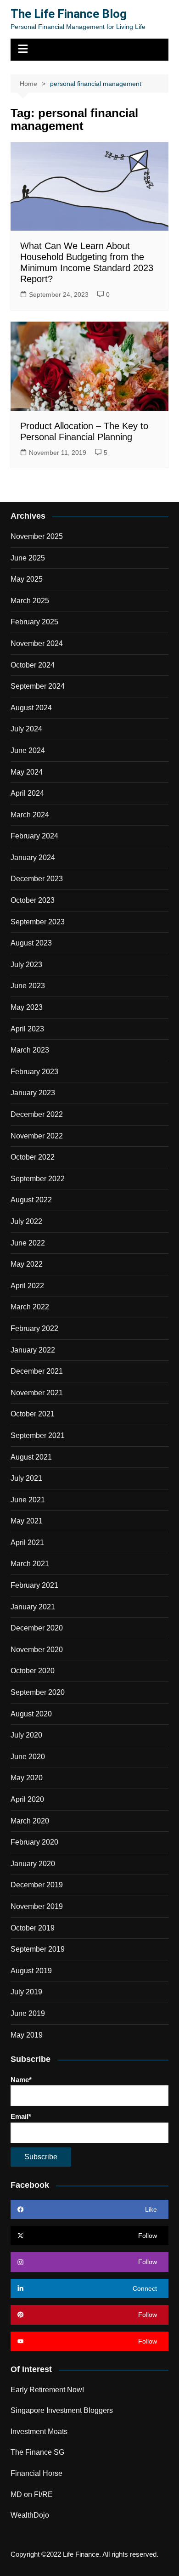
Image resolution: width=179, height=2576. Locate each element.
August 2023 (31, 943)
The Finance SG (37, 2452)
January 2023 (33, 1093)
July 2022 (26, 1221)
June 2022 (28, 1243)
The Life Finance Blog (69, 14)
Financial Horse (36, 2473)
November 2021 (37, 1393)
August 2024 (31, 708)
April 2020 (27, 1799)
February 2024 (34, 836)
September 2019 (38, 1949)
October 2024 (33, 665)
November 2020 (37, 1650)
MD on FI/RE (32, 2494)
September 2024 (38, 686)
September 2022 (38, 1179)
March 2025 (30, 601)
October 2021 (33, 1414)
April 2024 (27, 793)
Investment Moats (39, 2432)
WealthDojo (30, 2515)
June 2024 (28, 750)
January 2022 (33, 1350)
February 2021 (34, 1585)
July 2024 (26, 729)
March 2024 (30, 815)
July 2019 (26, 1992)
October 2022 (33, 1157)
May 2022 (27, 1264)
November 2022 (37, 1136)
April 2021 (27, 1543)
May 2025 (27, 579)
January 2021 (33, 1607)
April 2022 (27, 1286)
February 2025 (34, 622)
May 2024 (27, 772)
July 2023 (26, 965)
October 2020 (33, 1671)
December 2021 (37, 1371)
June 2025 (28, 558)
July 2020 (26, 1735)
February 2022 (34, 1328)
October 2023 (33, 900)
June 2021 (28, 1500)
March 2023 (30, 1050)
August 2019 (31, 1971)
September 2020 (38, 1692)
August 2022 (31, 1200)
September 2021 (38, 1435)
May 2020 (27, 1778)
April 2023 (27, 1029)
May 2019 (27, 2035)
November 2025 (37, 536)
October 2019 (33, 1928)
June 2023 (28, 986)
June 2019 (28, 2013)
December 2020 (37, 1628)
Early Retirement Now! (47, 2390)
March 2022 (30, 1307)
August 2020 (31, 1714)
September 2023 (38, 922)
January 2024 (33, 858)
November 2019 (37, 1906)
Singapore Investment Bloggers (62, 2410)
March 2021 (30, 1564)
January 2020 (33, 1864)
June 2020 (28, 1757)
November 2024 (37, 643)
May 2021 (27, 1521)
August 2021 (31, 1457)
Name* (21, 2080)
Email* (21, 2116)
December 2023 (37, 879)
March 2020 (30, 1821)
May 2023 (27, 1007)
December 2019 (37, 1885)
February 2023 (34, 1072)
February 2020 (34, 1842)
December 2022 (37, 1114)
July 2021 (26, 1478)
